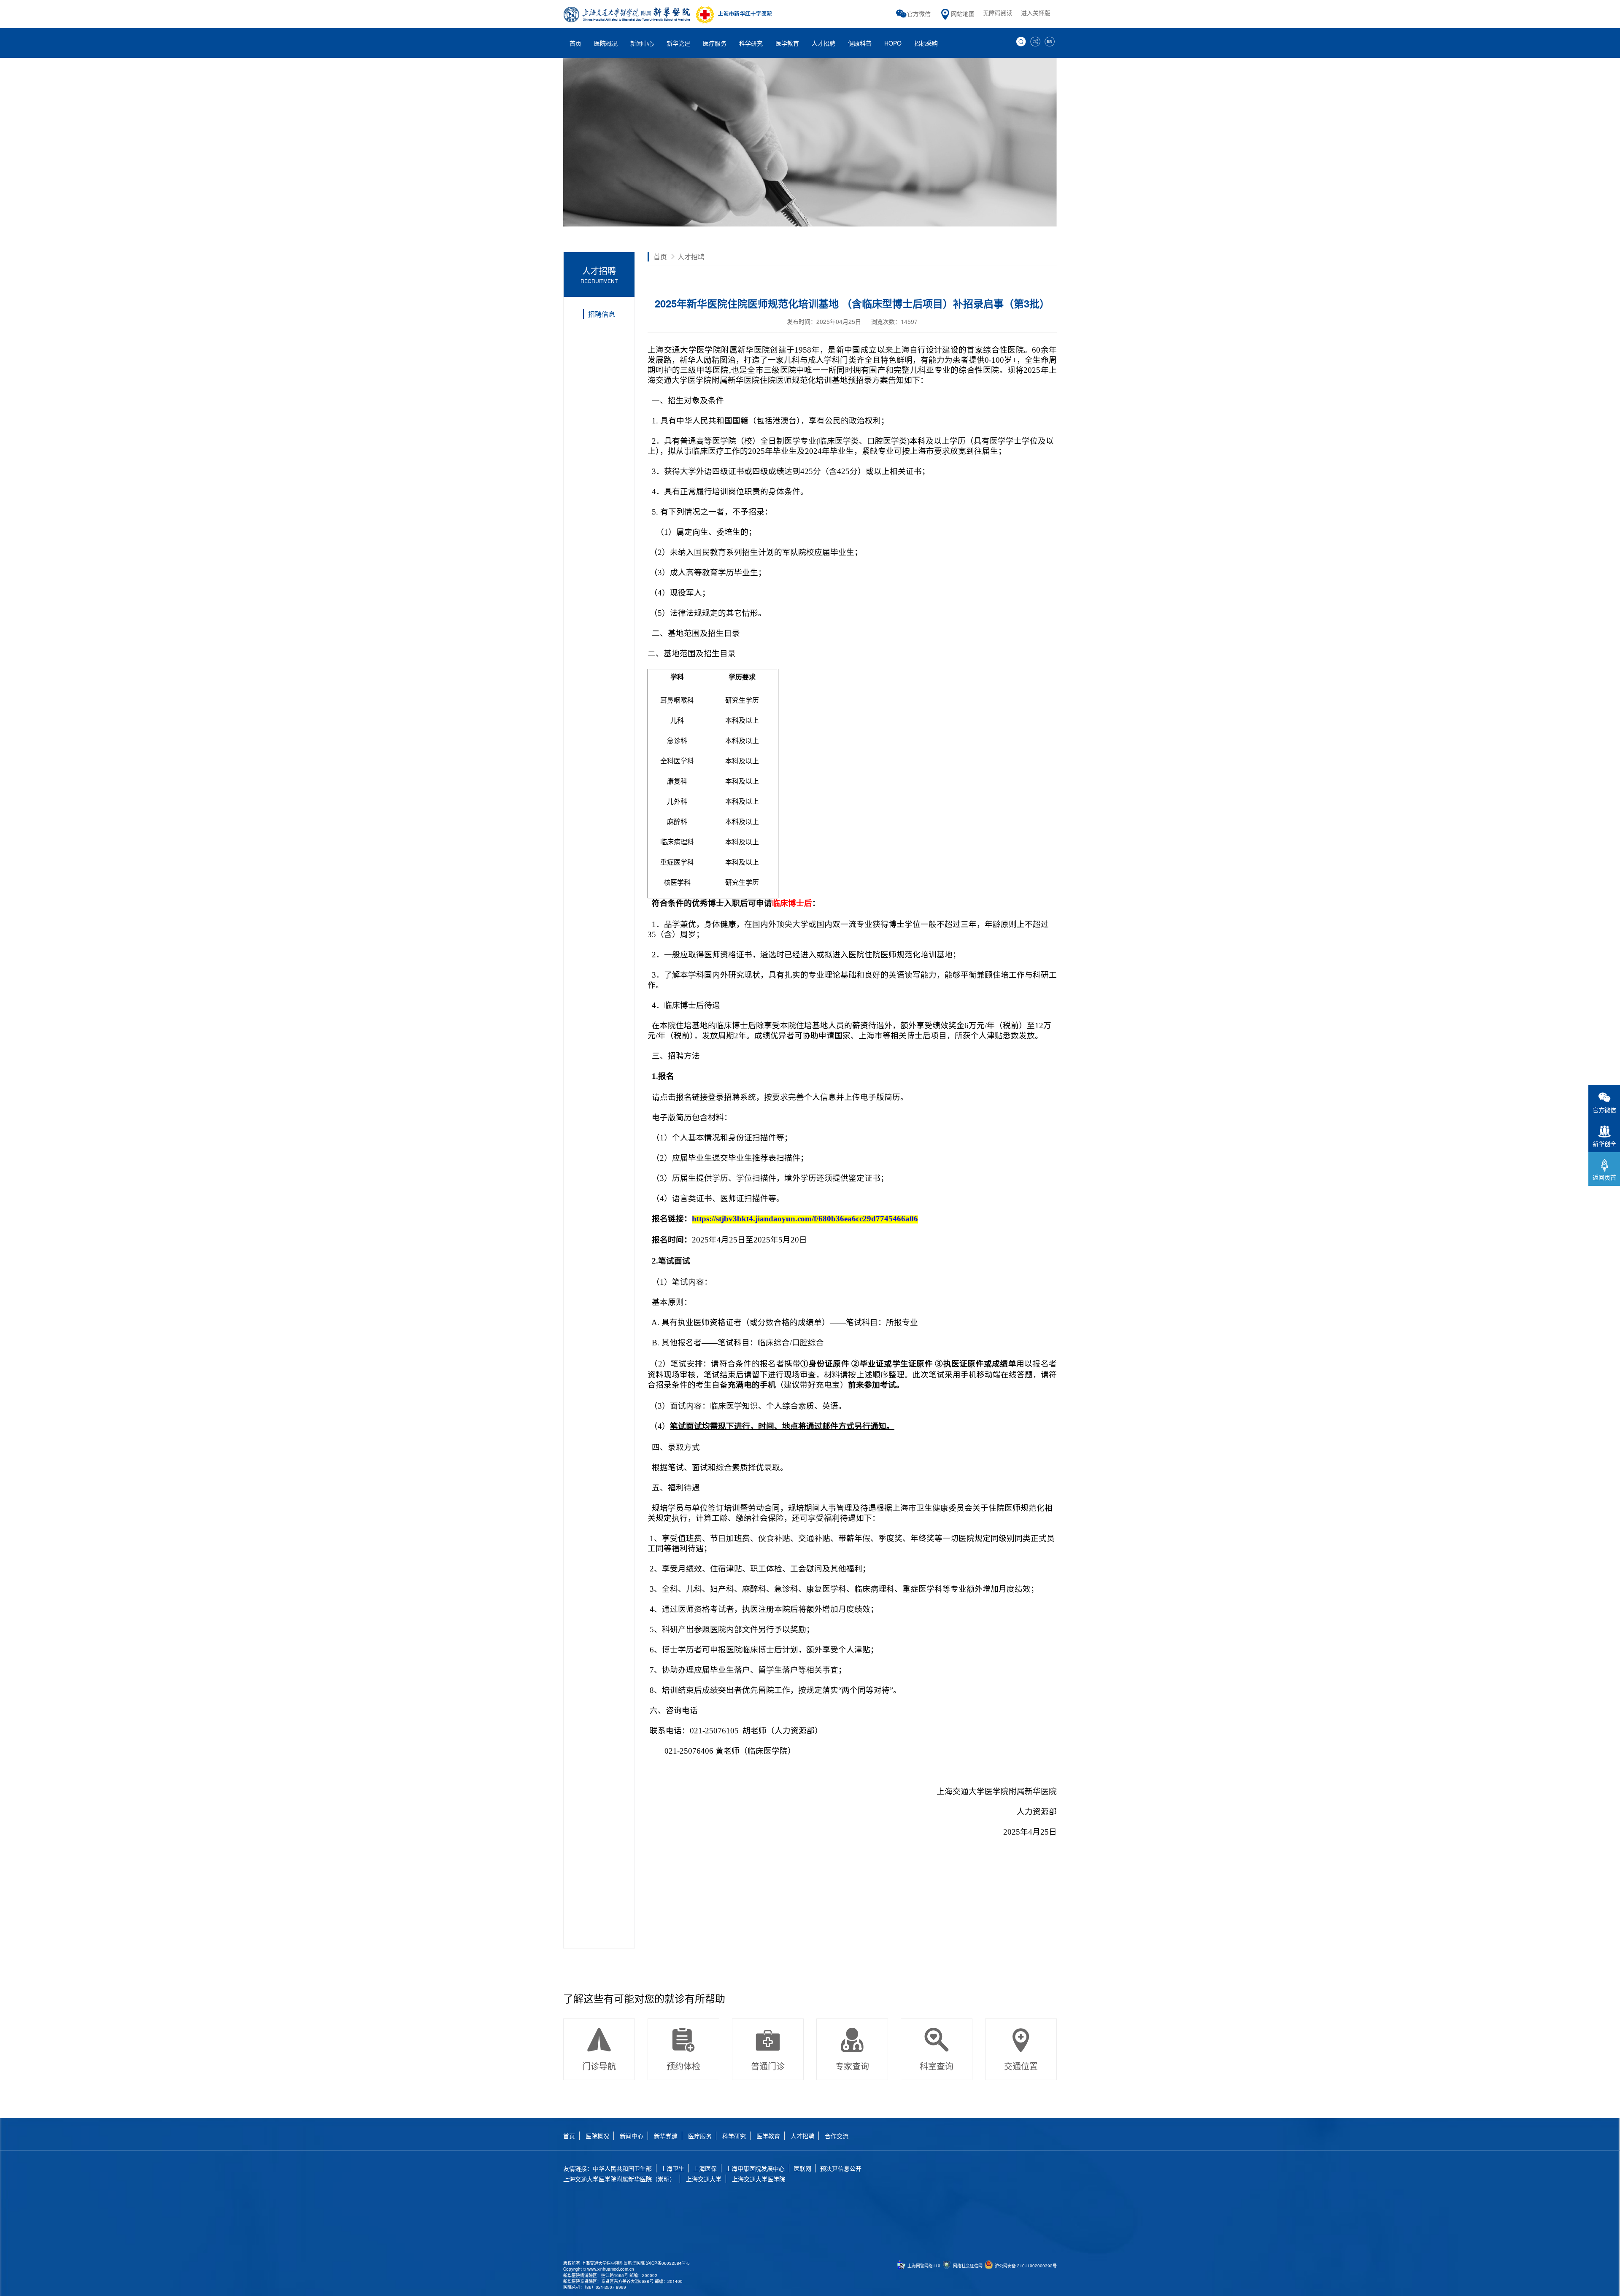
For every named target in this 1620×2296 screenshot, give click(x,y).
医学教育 (768, 2136)
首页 (575, 43)
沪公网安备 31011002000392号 (1025, 2266)
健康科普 (860, 43)
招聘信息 (602, 314)
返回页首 (1604, 1177)
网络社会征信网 (967, 2266)
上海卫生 (672, 2168)
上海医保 (705, 2168)
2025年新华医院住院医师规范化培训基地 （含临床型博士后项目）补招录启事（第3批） (852, 303)
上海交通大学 (704, 2179)
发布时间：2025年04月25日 (824, 321)
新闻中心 (632, 2136)
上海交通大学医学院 (759, 2179)
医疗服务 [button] (715, 43)
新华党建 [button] (678, 43)
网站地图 (963, 13)
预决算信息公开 (841, 2168)
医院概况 (597, 2136)
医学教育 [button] (787, 43)
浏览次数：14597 (894, 321)
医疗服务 (700, 2136)
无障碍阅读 (998, 13)
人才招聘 (823, 43)
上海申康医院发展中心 (755, 2168)
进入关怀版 (1036, 13)
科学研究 (734, 2136)
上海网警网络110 (923, 2266)
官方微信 (919, 13)
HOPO (893, 43)
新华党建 (666, 2136)
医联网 (802, 2168)
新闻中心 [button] (642, 43)
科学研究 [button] (751, 43)
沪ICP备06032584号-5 (668, 2263)
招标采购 (926, 43)
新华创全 (1604, 1143)
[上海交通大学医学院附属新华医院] (669, 14)
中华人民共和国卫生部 (622, 2168)
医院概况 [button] (606, 43)
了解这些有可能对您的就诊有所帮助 (644, 1998)
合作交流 (837, 2136)
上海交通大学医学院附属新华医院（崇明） (619, 2179)
